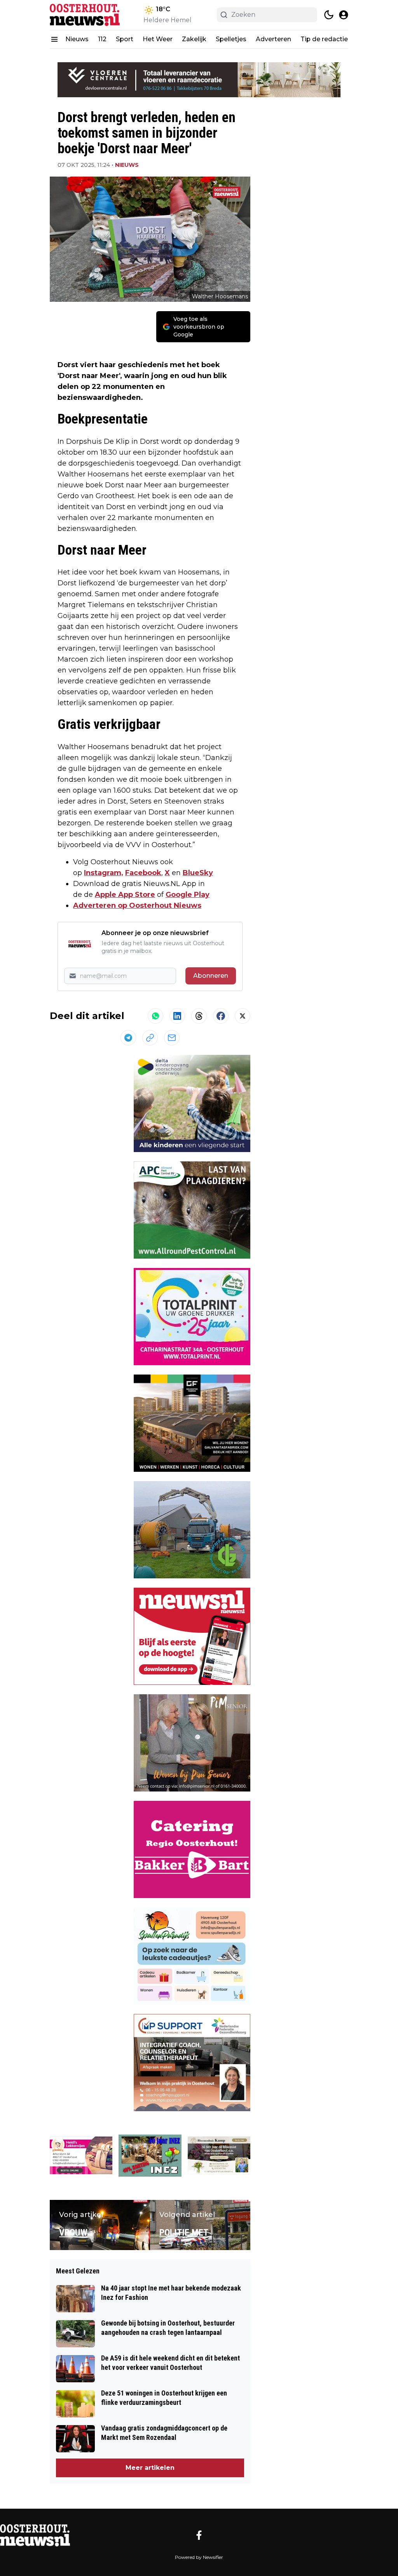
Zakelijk (194, 39)
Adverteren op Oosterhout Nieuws (137, 905)
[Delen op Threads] (199, 1016)
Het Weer (158, 39)
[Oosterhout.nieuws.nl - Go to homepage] (35, 2535)
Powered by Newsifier (199, 2557)
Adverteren (273, 39)
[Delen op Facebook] (221, 1016)
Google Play (188, 895)
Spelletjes (231, 39)
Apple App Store (125, 895)
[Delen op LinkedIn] (177, 1016)
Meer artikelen (150, 2468)
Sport (125, 39)
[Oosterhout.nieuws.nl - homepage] (85, 15)
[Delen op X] (243, 1016)
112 (102, 39)
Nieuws (77, 39)
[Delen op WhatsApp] (155, 1016)
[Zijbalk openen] (54, 39)
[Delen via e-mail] (172, 1038)
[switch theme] (329, 15)
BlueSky (198, 873)
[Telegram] (128, 1038)
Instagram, (104, 873)
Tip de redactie (324, 39)
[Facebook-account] (199, 2535)
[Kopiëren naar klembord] (150, 1038)
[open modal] (344, 15)
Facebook (143, 873)
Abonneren (211, 976)
